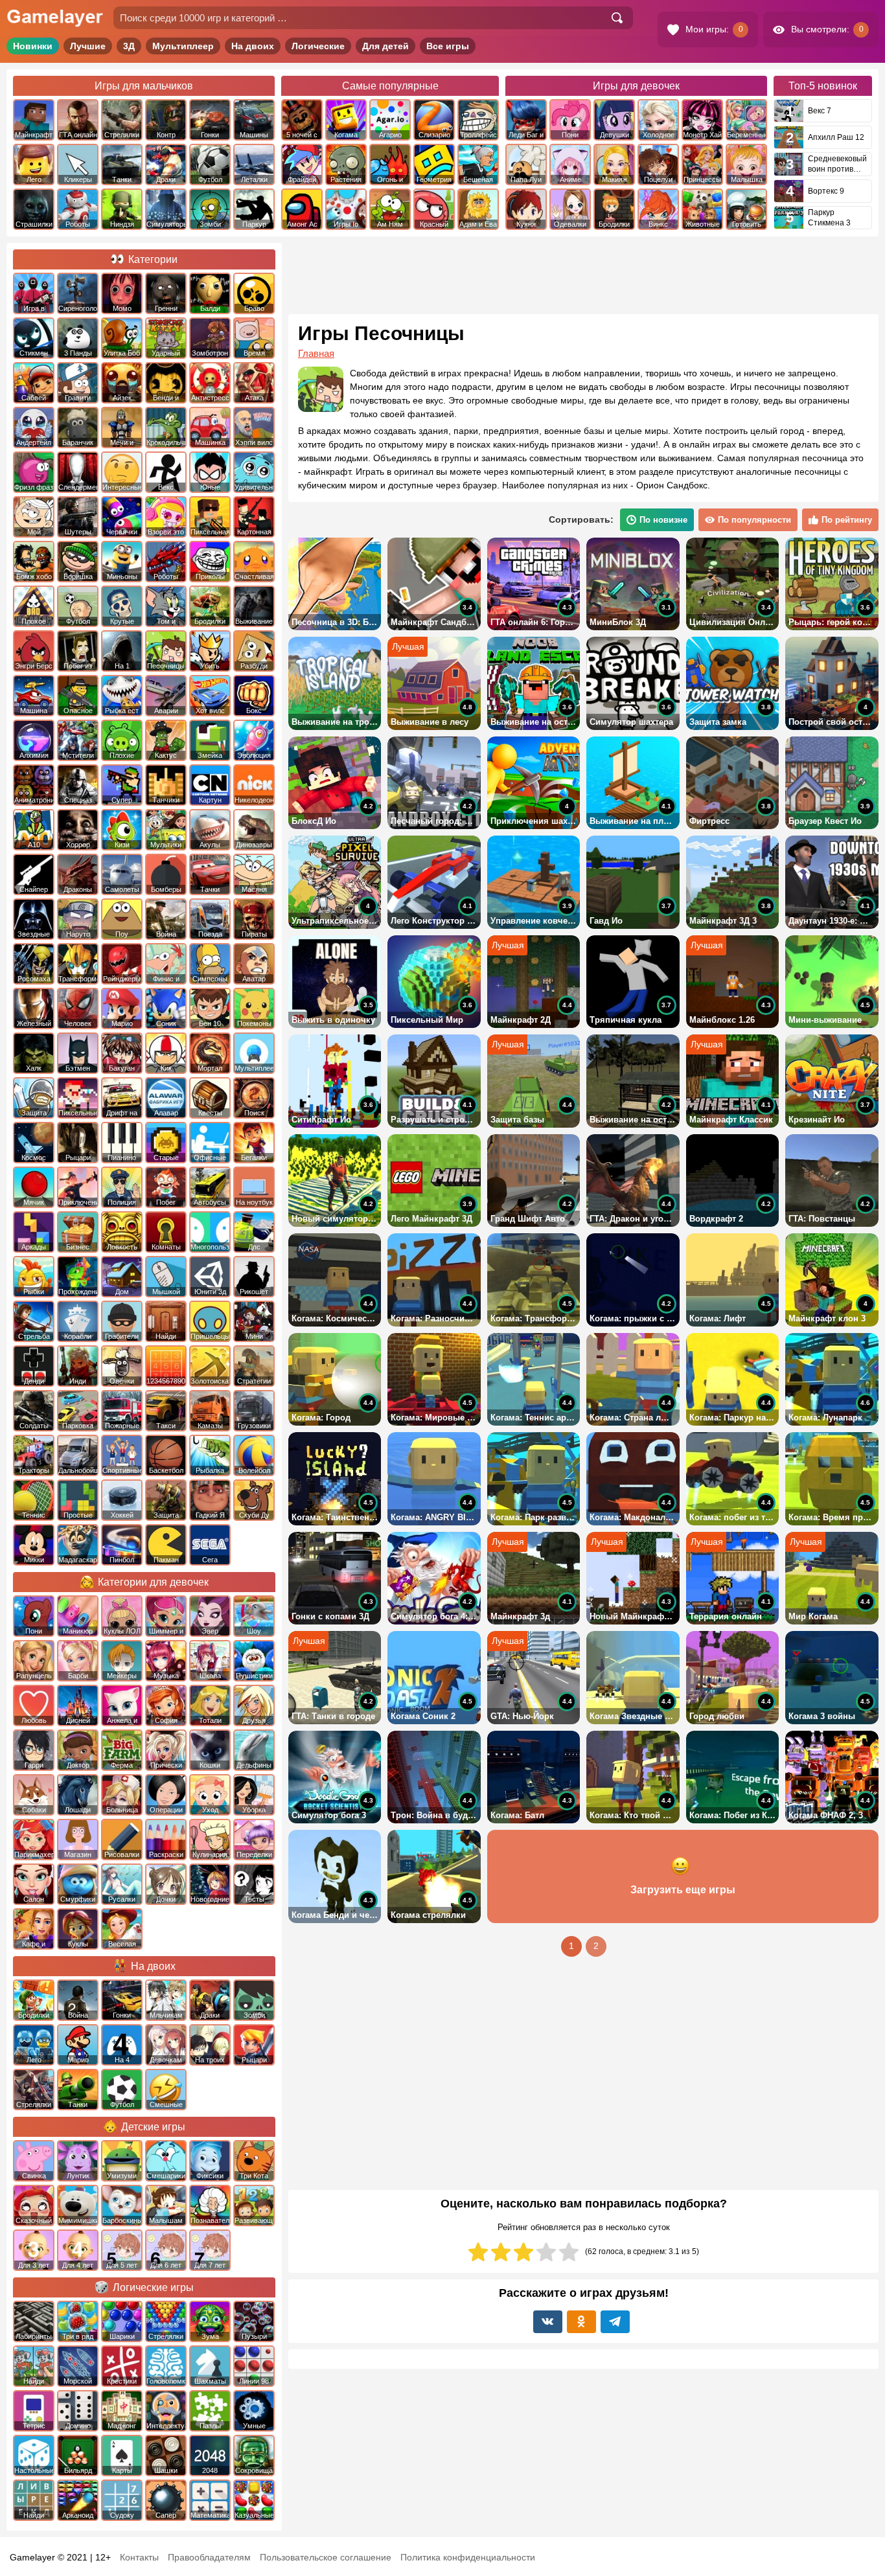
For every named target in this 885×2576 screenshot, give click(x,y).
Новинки (33, 46)
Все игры (448, 46)
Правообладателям (209, 2557)
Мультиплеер (183, 46)
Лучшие (88, 46)
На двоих (253, 46)
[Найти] (617, 18)
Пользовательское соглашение (326, 2557)
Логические (318, 46)
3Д (129, 46)
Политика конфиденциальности (468, 2557)
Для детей (385, 46)
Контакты (139, 2557)
